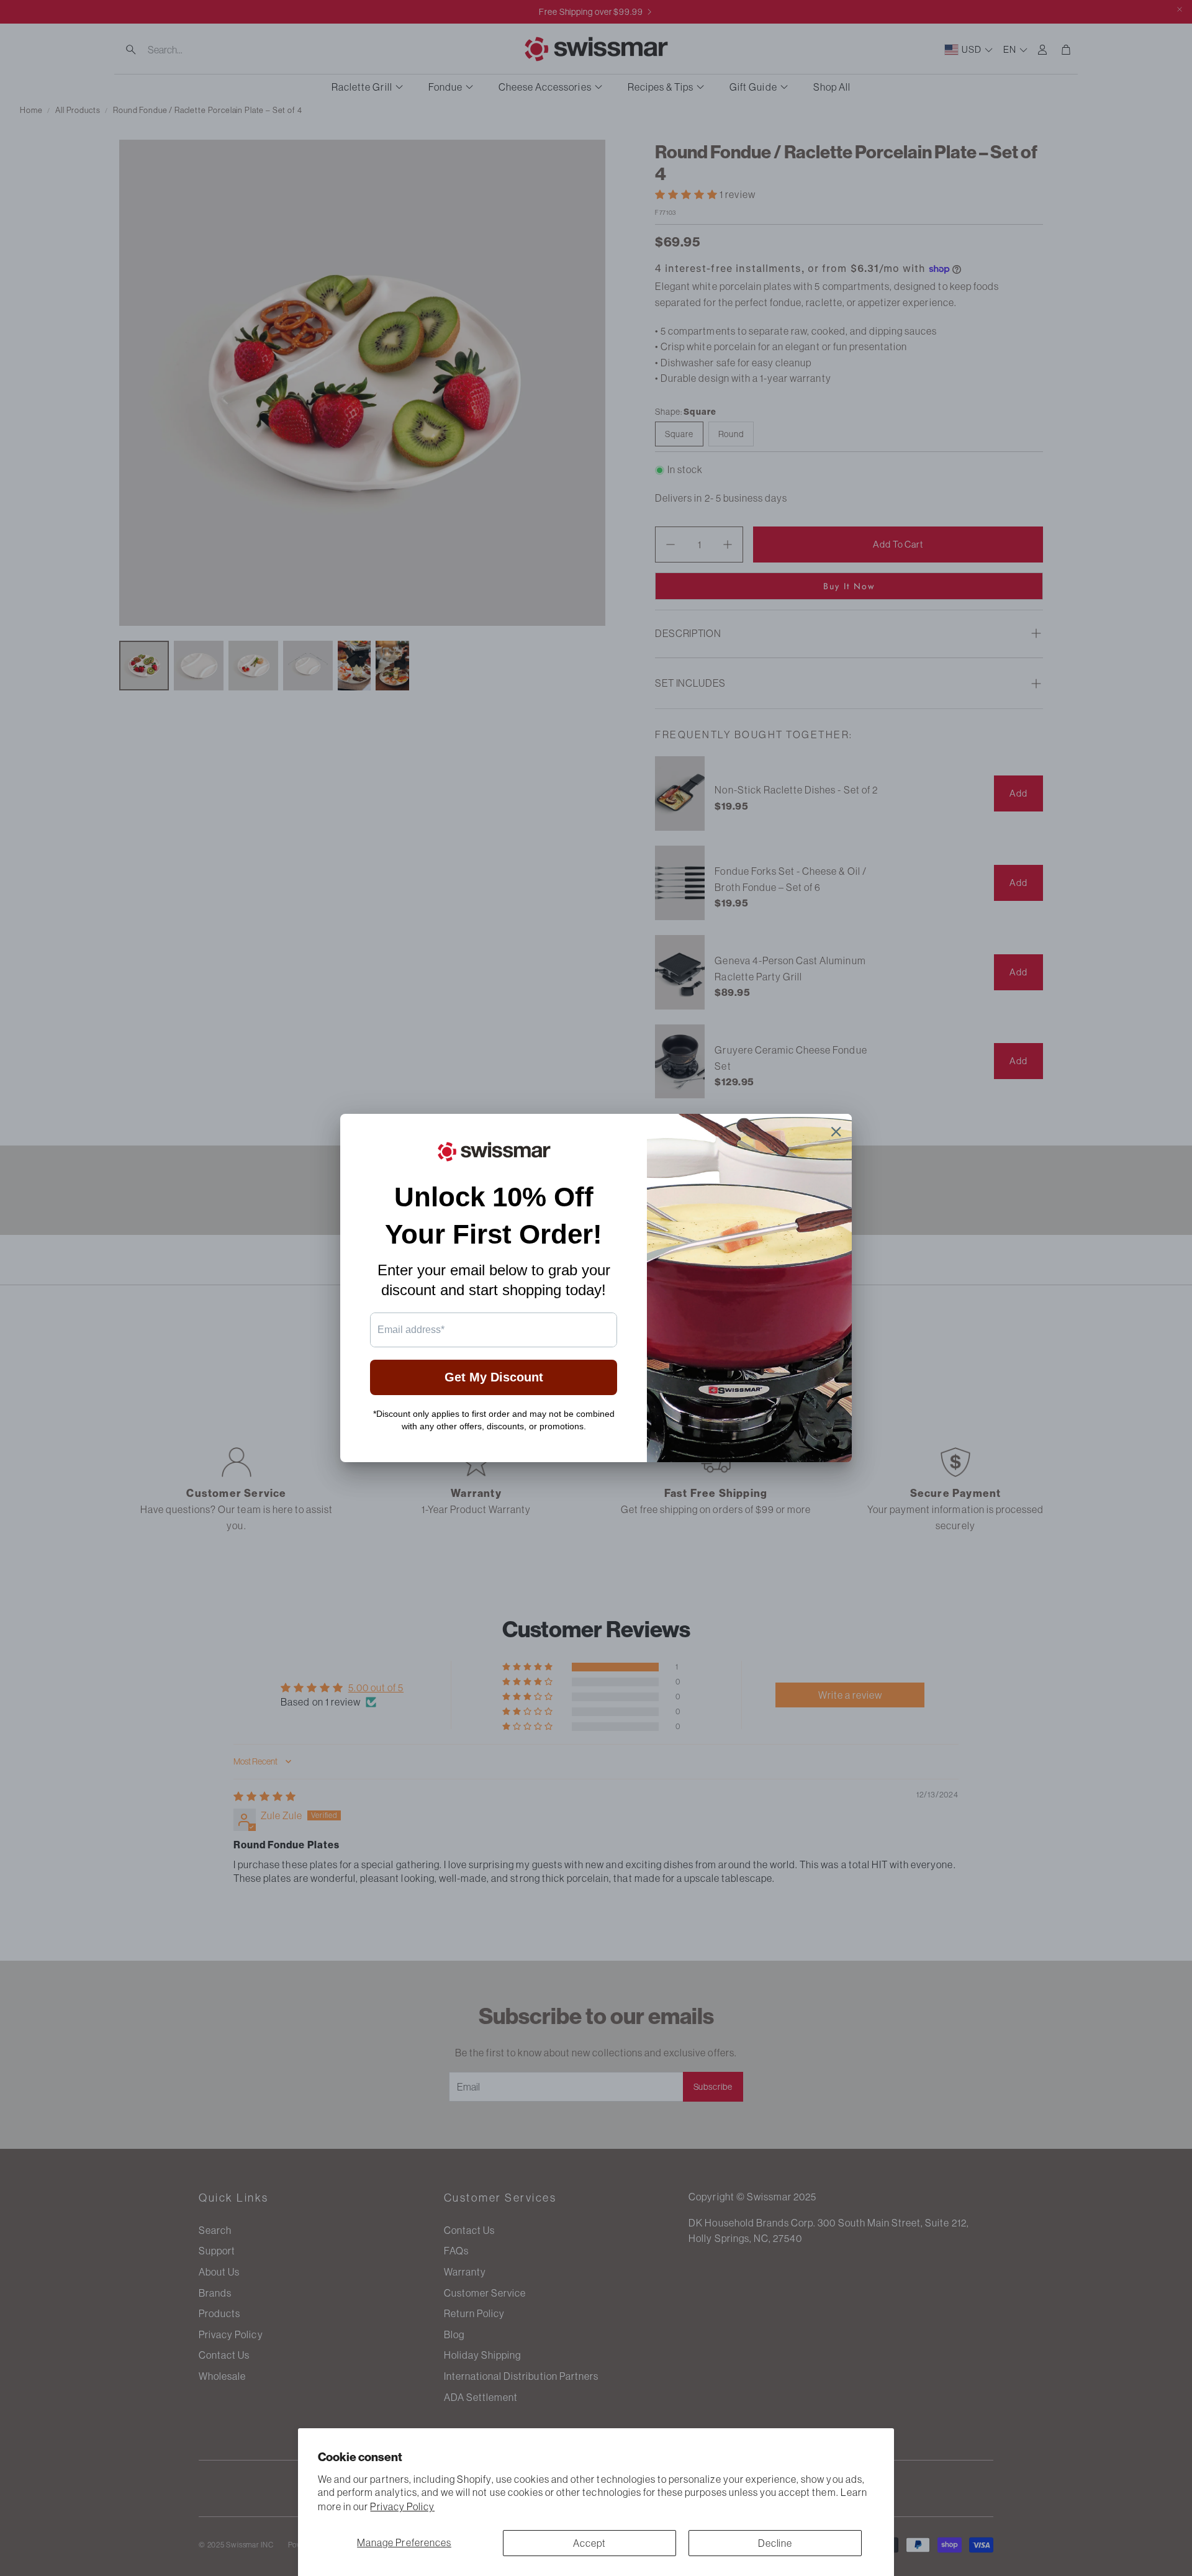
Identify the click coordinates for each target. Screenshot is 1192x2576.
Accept (589, 2543)
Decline (775, 2543)
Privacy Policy (402, 2506)
